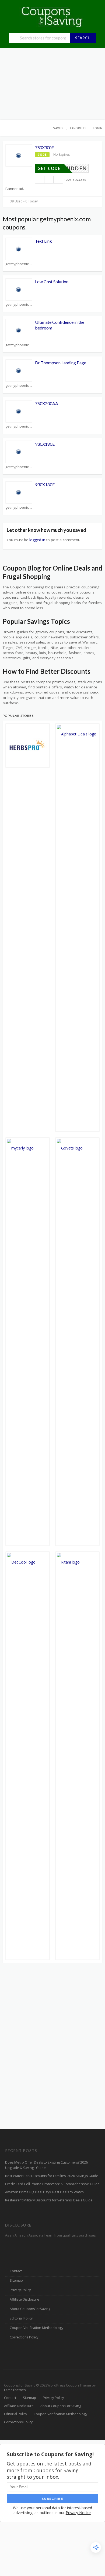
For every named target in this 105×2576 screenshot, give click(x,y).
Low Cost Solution (52, 281)
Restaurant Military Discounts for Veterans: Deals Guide (49, 2200)
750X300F (44, 147)
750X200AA (47, 403)
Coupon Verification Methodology (36, 2328)
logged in (37, 540)
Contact (16, 2271)
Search (83, 38)
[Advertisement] (52, 84)
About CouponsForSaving (30, 2309)
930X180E (45, 444)
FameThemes (15, 2390)
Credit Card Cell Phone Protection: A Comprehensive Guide (52, 2184)
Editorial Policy (21, 2318)
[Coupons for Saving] (52, 17)
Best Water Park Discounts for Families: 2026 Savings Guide (52, 2176)
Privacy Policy (20, 2290)
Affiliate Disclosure (24, 2299)
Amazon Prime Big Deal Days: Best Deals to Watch (44, 2192)
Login (98, 128)
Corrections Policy (24, 2337)
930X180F (45, 484)
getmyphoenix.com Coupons (19, 264)
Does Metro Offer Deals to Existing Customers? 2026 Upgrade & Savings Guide (46, 2165)
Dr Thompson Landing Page (61, 363)
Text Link (43, 241)
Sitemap (16, 2280)
